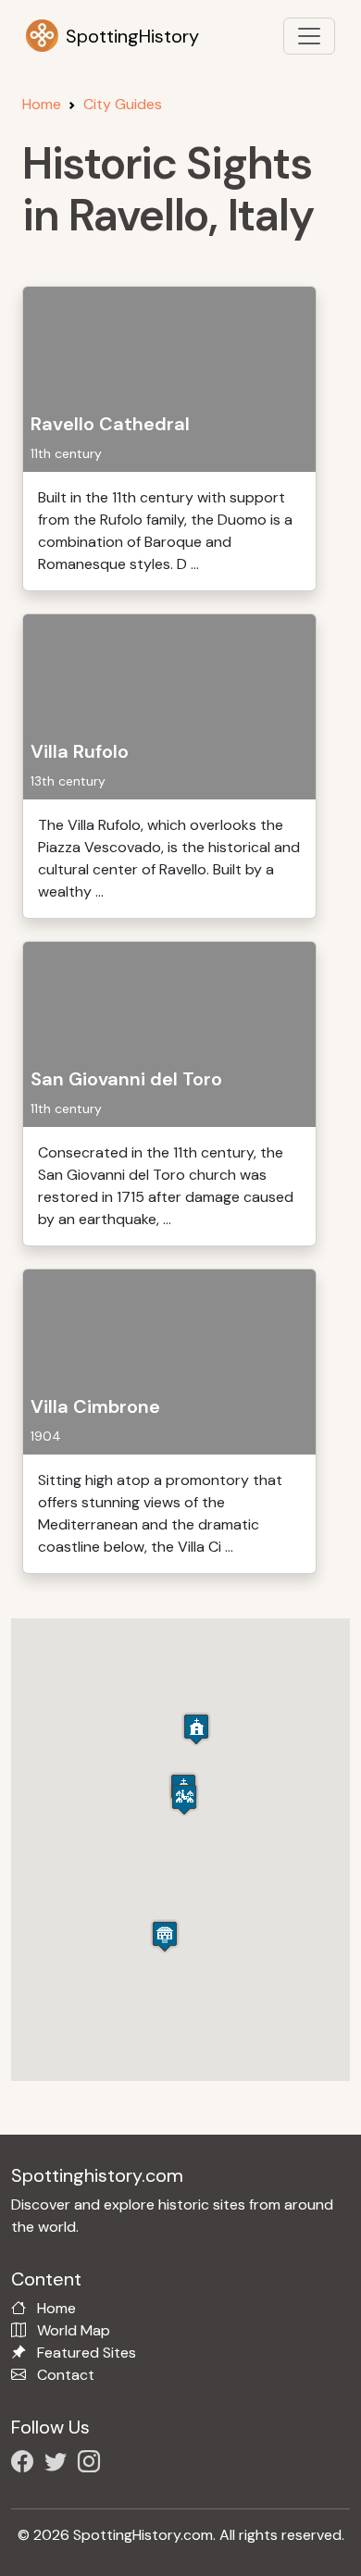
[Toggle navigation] (309, 36)
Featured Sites (87, 2353)
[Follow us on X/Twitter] (59, 2465)
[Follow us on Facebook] (26, 2465)
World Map (74, 2330)
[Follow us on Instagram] (93, 2465)
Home (42, 104)
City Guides (123, 104)
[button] (196, 1729)
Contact (66, 2375)
